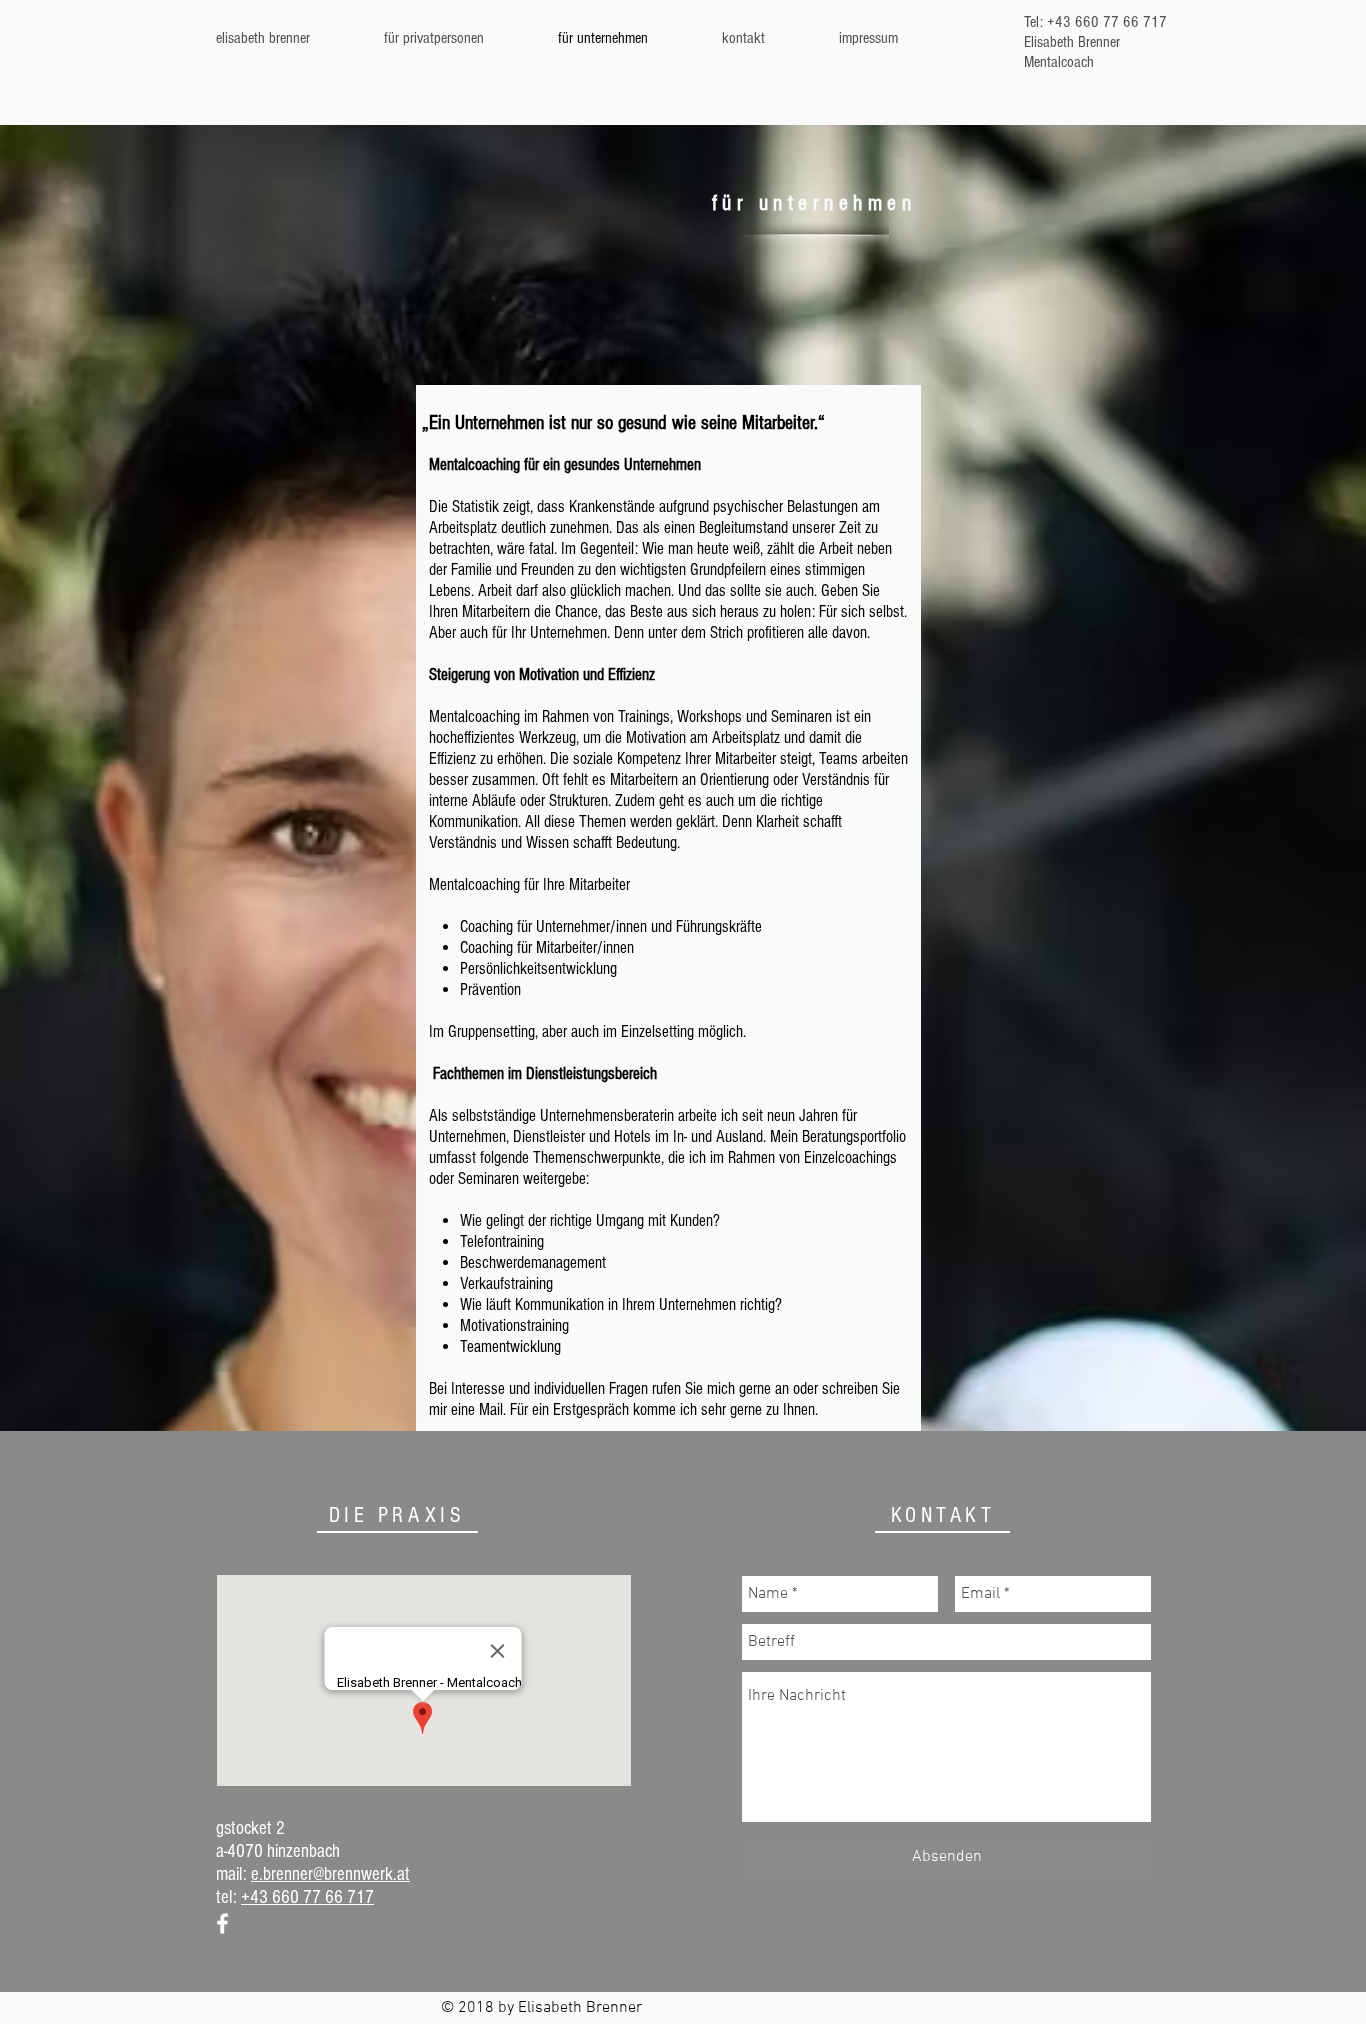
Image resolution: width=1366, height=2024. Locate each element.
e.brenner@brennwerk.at (330, 1874)
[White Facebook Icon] (222, 1923)
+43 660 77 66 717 (307, 1897)
